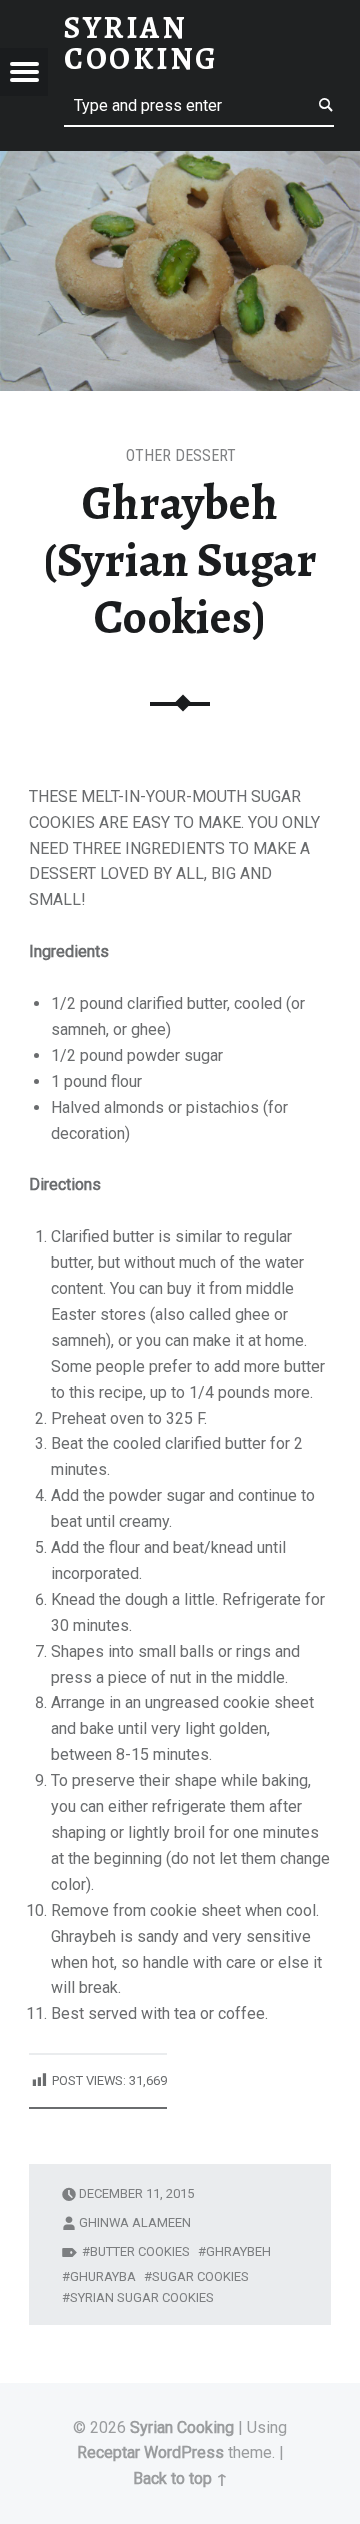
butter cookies (140, 2251)
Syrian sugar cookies (142, 2297)
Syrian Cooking (182, 2427)
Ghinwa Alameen (135, 2222)
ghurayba (103, 2276)
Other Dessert (181, 455)
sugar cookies (200, 2276)
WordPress (184, 2452)
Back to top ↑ (180, 2478)
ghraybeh (238, 2251)
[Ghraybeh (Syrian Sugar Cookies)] (180, 163)
